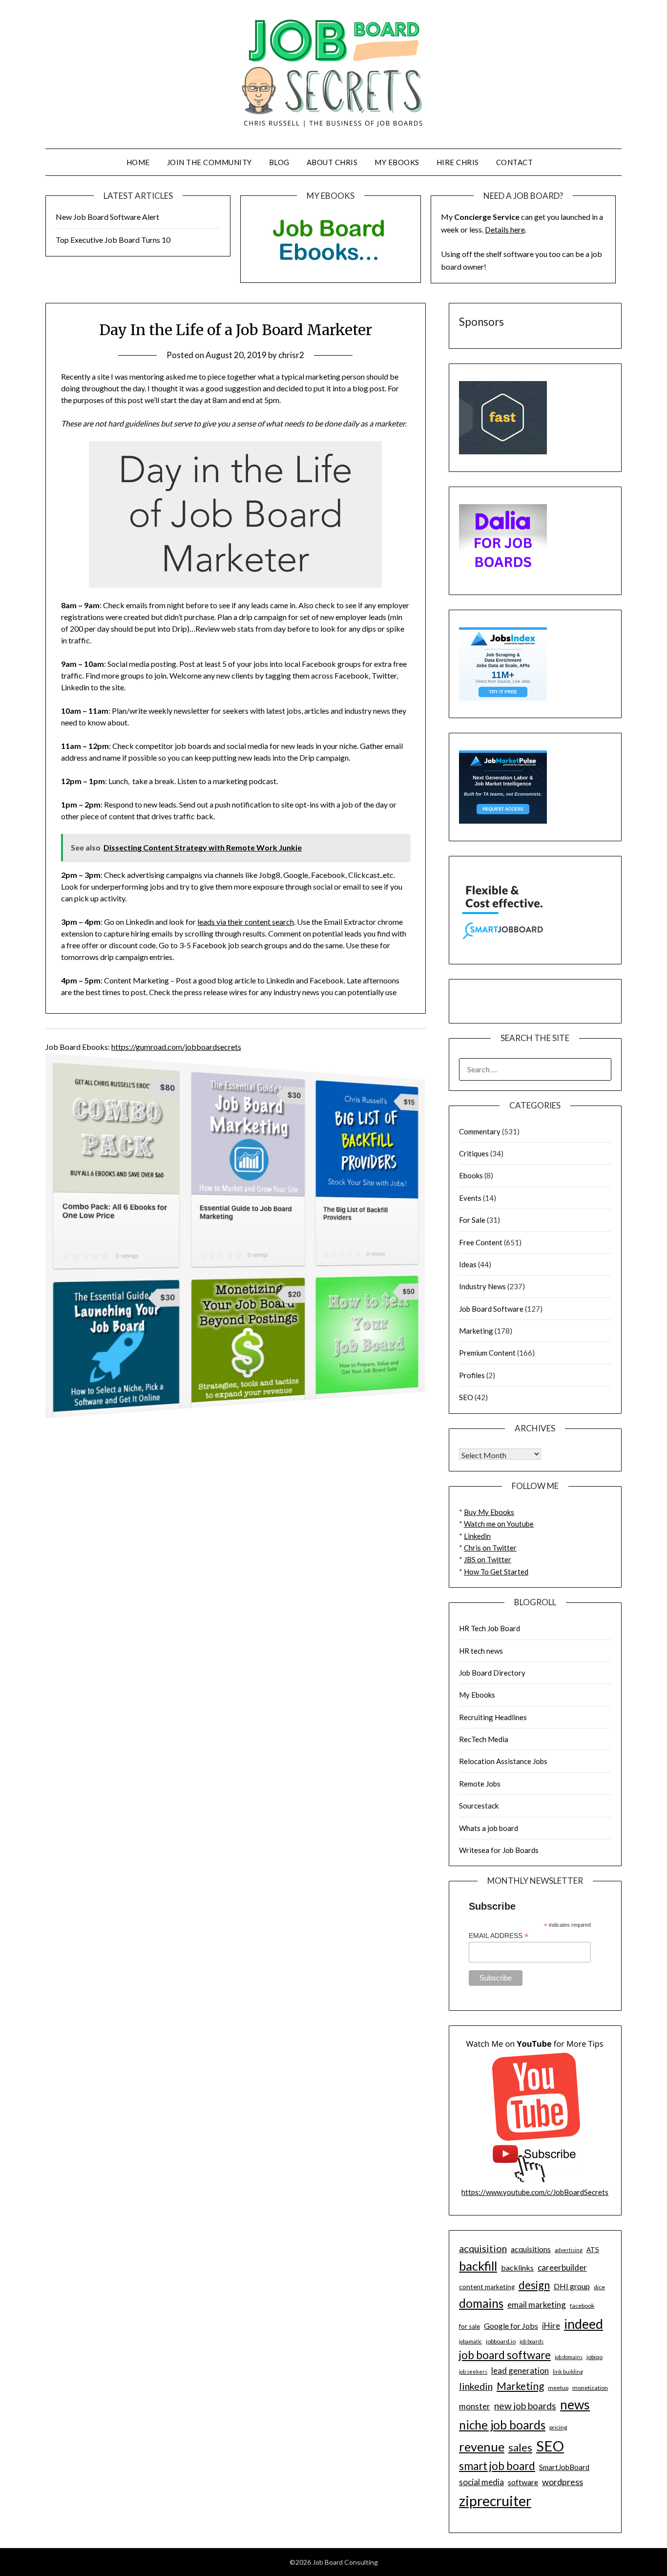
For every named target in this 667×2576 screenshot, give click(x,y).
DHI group (572, 2286)
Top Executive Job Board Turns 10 (113, 240)
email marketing (537, 2305)
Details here (505, 229)
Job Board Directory (492, 1673)
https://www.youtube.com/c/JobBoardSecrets (535, 2192)
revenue (482, 2447)
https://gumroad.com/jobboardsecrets (176, 1047)
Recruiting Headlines (493, 1717)
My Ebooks (397, 162)
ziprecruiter (495, 2501)
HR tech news (481, 1651)
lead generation (520, 2371)
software (523, 2482)
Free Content (481, 1242)
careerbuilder (562, 2267)
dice (599, 2287)
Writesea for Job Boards (499, 1850)
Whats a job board (489, 1828)
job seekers (473, 2372)
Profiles (472, 1375)
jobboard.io (501, 2341)
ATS (593, 2250)
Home (138, 162)
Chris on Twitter (490, 1548)
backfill (478, 2266)
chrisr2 (291, 355)
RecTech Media (484, 1739)
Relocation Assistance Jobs (503, 1761)
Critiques (474, 1153)
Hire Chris (458, 162)
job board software (505, 2355)
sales (520, 2448)
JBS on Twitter (488, 1559)
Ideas (468, 1264)
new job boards (525, 2406)
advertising (569, 2250)
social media (481, 2482)
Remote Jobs (480, 1784)
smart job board (497, 2466)
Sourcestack (479, 1806)
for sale (469, 2326)
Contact (515, 162)
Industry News (482, 1286)
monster (475, 2406)
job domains (569, 2357)
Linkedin (477, 1536)
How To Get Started (496, 1572)
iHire (551, 2326)
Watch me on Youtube (499, 1524)
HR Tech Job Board (490, 1628)
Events (470, 1198)
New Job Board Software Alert (107, 217)
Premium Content (487, 1353)
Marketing (476, 1331)
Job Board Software (491, 1309)
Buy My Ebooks (489, 1512)
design (534, 2285)
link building (568, 2372)
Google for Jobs (511, 2326)
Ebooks (471, 1175)
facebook (582, 2306)
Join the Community (209, 162)
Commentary (480, 1131)
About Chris (332, 162)
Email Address (499, 1936)
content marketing (487, 2287)
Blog (279, 162)
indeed (584, 2324)
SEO (466, 1397)
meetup (558, 2388)
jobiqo (594, 2357)
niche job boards (502, 2425)
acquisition (483, 2248)
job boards (532, 2341)
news (575, 2405)
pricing (558, 2427)
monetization (590, 2388)
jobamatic (470, 2341)
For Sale (472, 1220)
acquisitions (531, 2249)
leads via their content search (246, 922)
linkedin (476, 2386)
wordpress (563, 2482)
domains (481, 2303)
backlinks (517, 2267)
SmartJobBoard (564, 2467)
